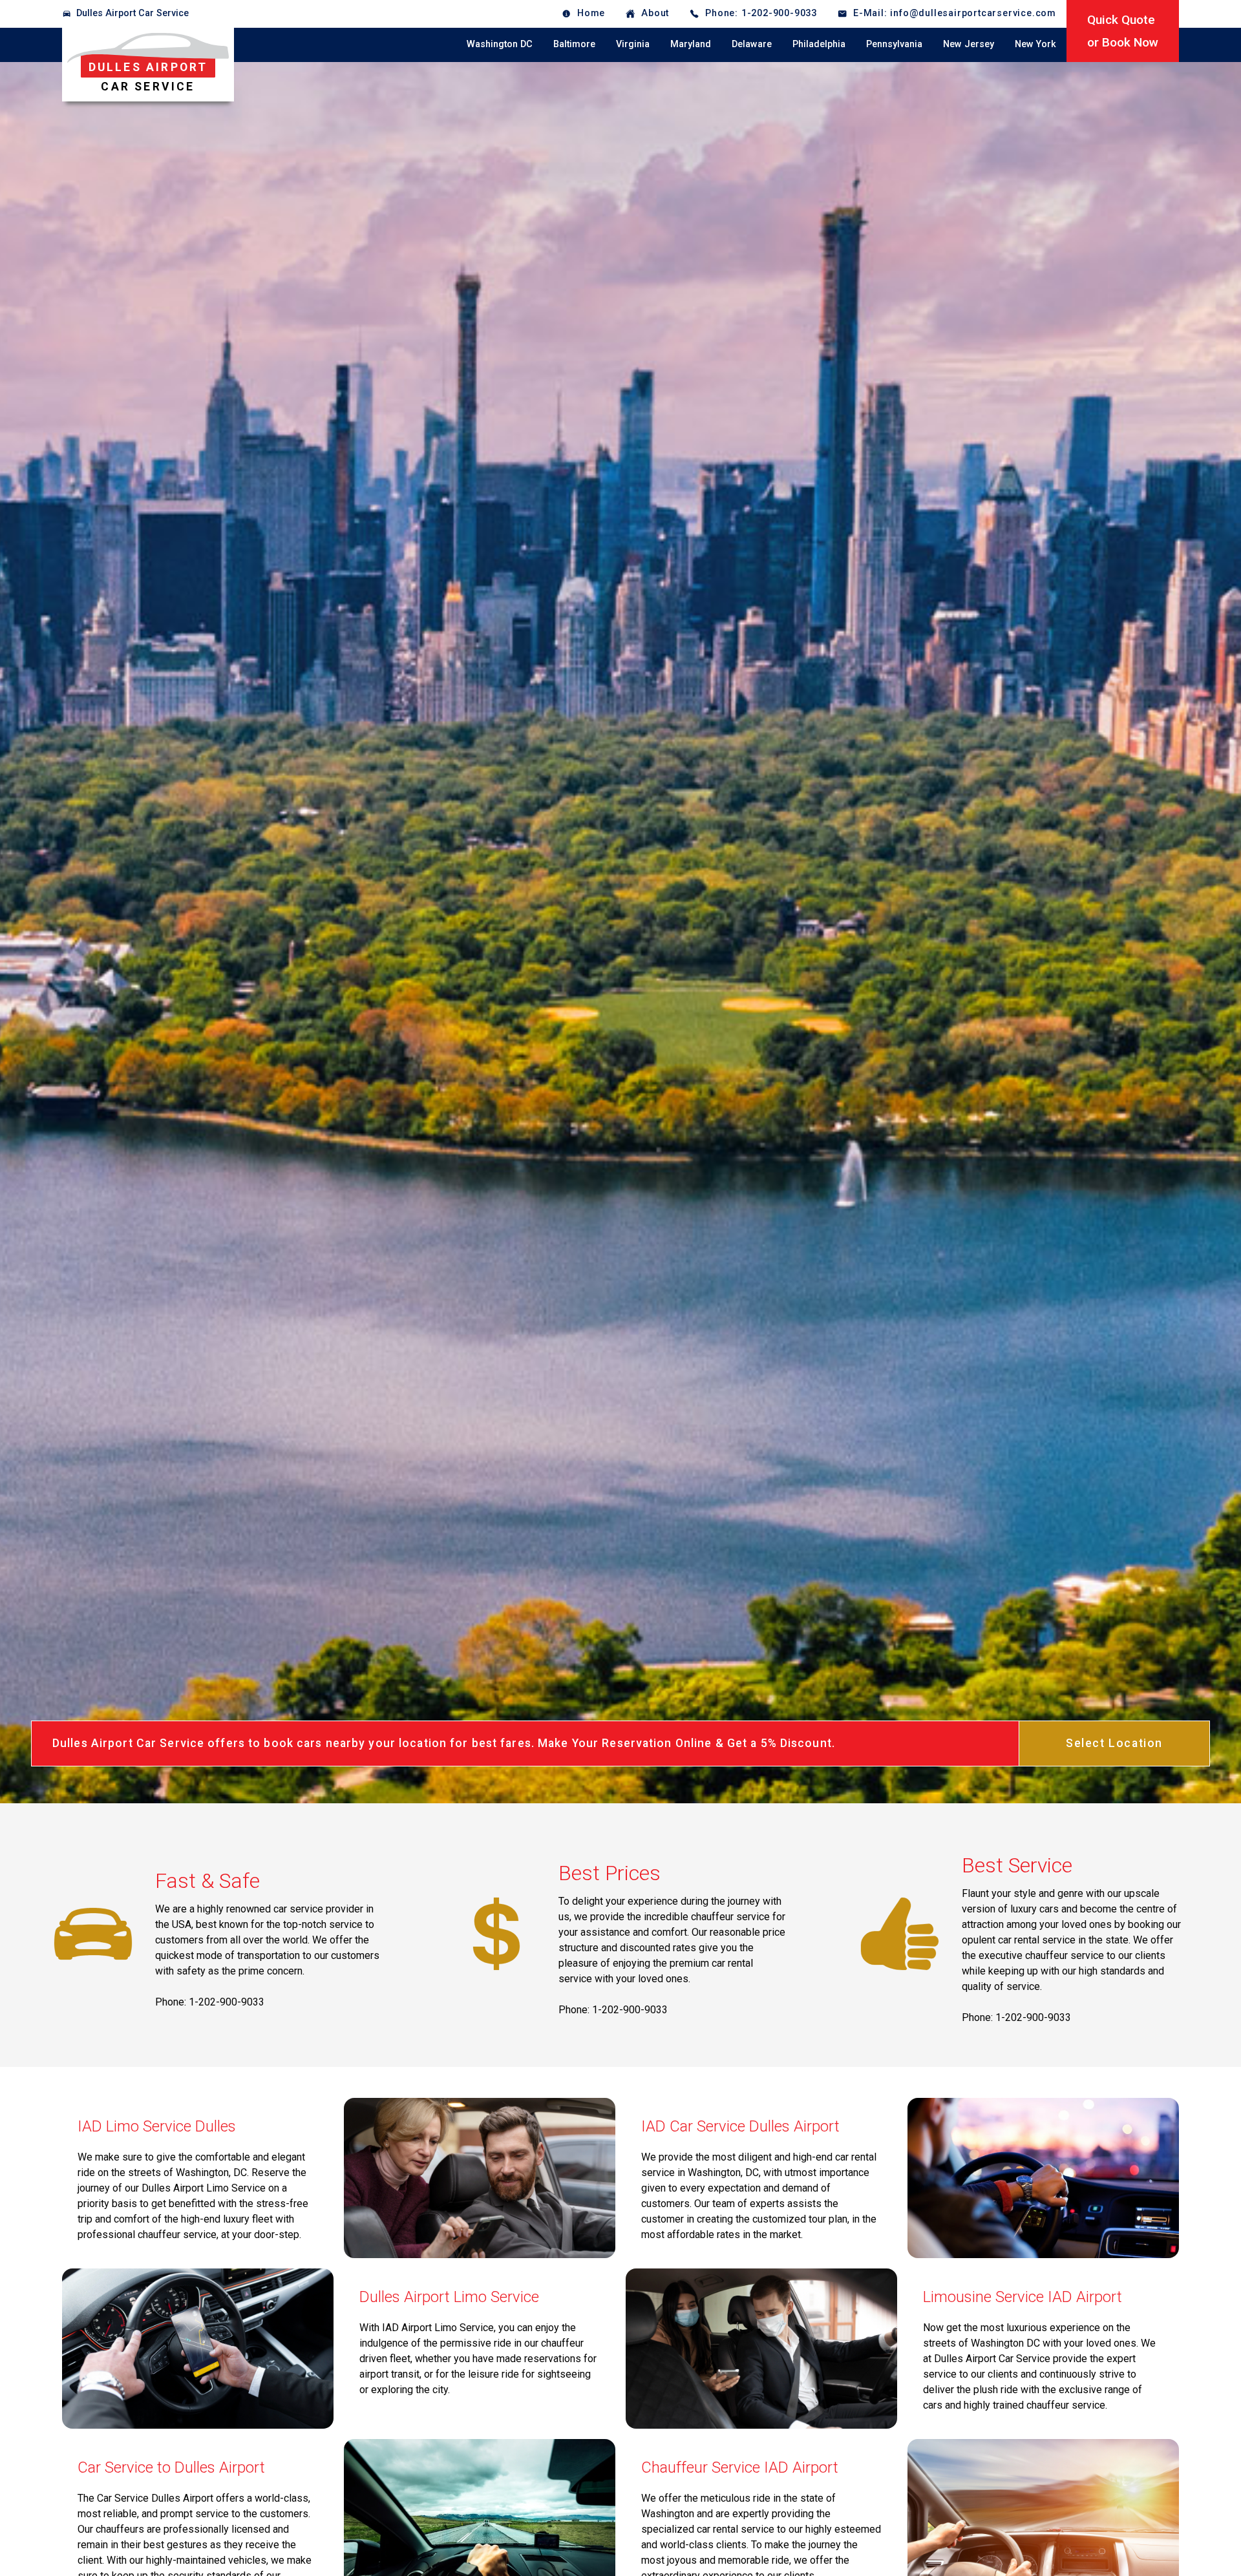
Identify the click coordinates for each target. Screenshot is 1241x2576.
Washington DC (500, 44)
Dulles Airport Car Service (133, 13)
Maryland (691, 44)
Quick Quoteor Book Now (1123, 31)
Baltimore (574, 44)
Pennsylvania (894, 44)
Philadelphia (819, 44)
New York (1035, 44)
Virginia (633, 44)
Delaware (752, 44)
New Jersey (969, 44)
